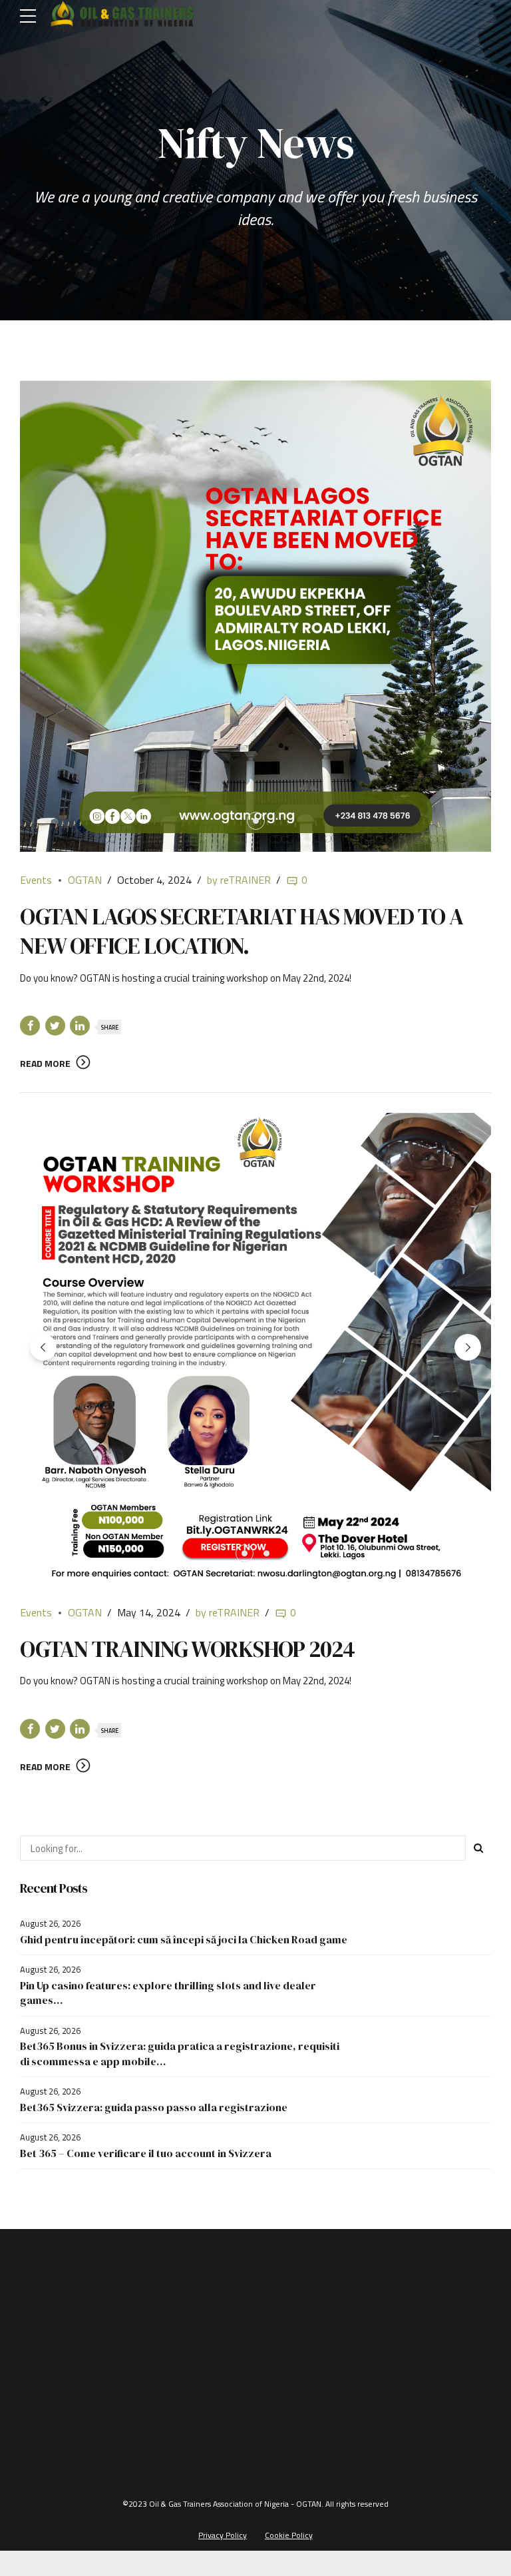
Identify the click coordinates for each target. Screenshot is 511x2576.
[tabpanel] (255, 616)
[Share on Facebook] (30, 1026)
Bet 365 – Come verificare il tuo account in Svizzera (146, 2153)
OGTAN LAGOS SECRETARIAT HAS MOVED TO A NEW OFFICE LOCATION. (242, 931)
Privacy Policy (223, 2535)
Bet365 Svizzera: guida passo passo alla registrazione (154, 2107)
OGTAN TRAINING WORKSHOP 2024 (187, 1649)
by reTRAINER (239, 880)
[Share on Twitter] (55, 1026)
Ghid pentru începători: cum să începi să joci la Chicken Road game (184, 1939)
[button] (43, 1347)
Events (36, 880)
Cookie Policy (289, 2535)
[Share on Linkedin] (80, 1026)
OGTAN (85, 880)
